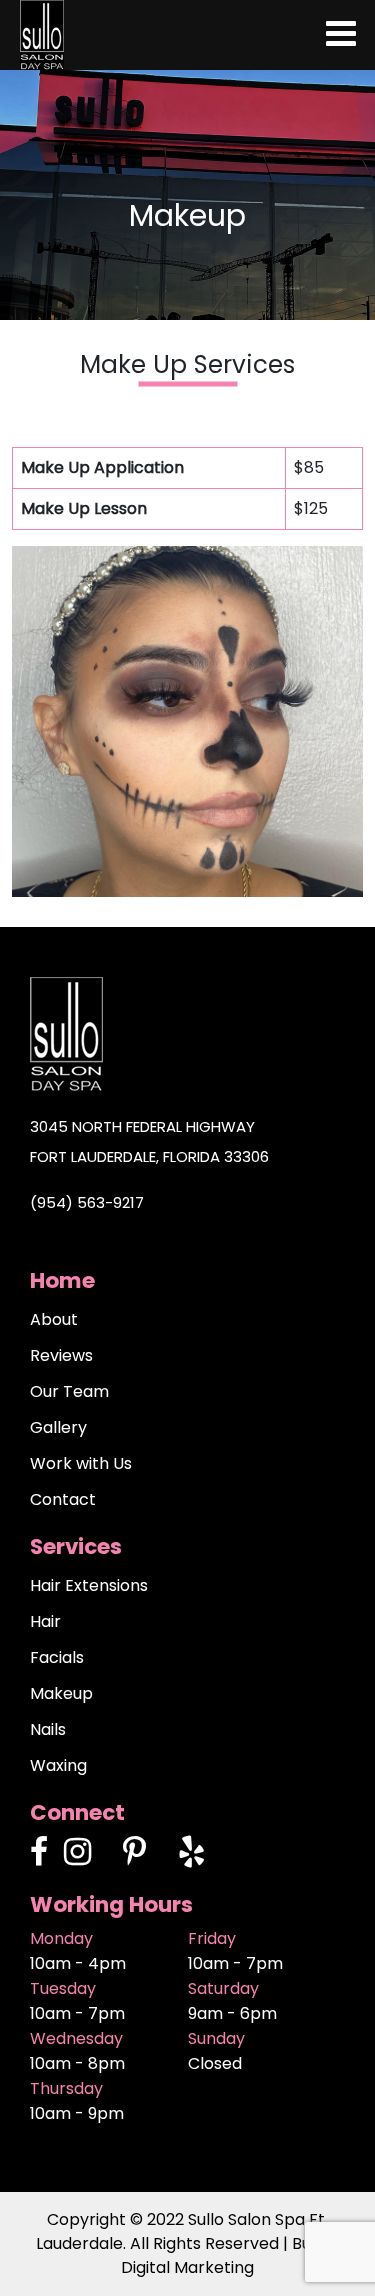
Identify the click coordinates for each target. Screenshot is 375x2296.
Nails (48, 1729)
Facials (57, 1657)
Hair (45, 1621)
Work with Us (81, 1463)
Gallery (58, 1427)
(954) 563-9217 (87, 1202)
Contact (63, 1499)
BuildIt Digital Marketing (230, 2255)
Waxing (58, 1765)
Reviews (61, 1355)
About (54, 1319)
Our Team (69, 1391)
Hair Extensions (89, 1585)
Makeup (61, 1693)
